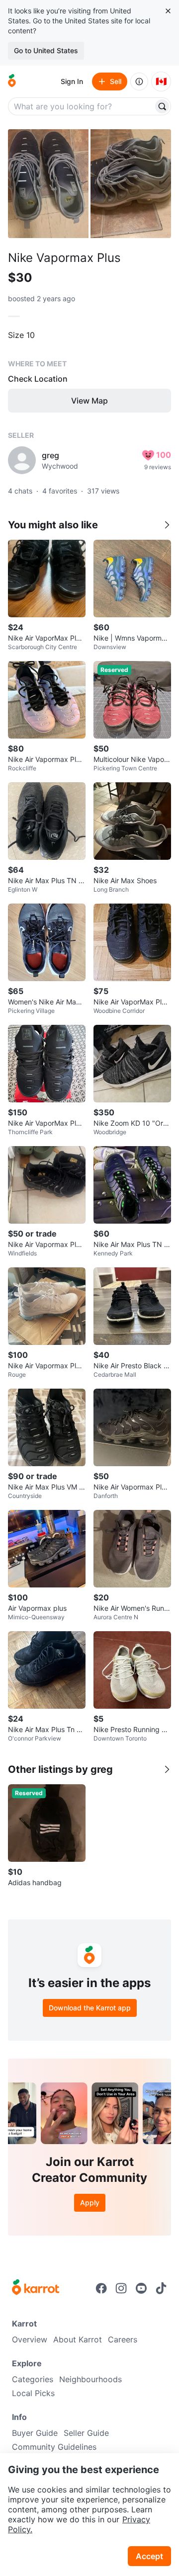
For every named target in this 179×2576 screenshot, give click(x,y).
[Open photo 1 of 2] (48, 184)
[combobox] (82, 106)
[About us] (139, 82)
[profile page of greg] (22, 460)
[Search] (162, 106)
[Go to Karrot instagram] (121, 2288)
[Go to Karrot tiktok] (161, 2288)
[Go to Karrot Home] (36, 2288)
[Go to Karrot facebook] (101, 2288)
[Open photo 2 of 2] (131, 184)
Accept (149, 2556)
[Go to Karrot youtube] (141, 2288)
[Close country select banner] (168, 11)
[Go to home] (12, 82)
